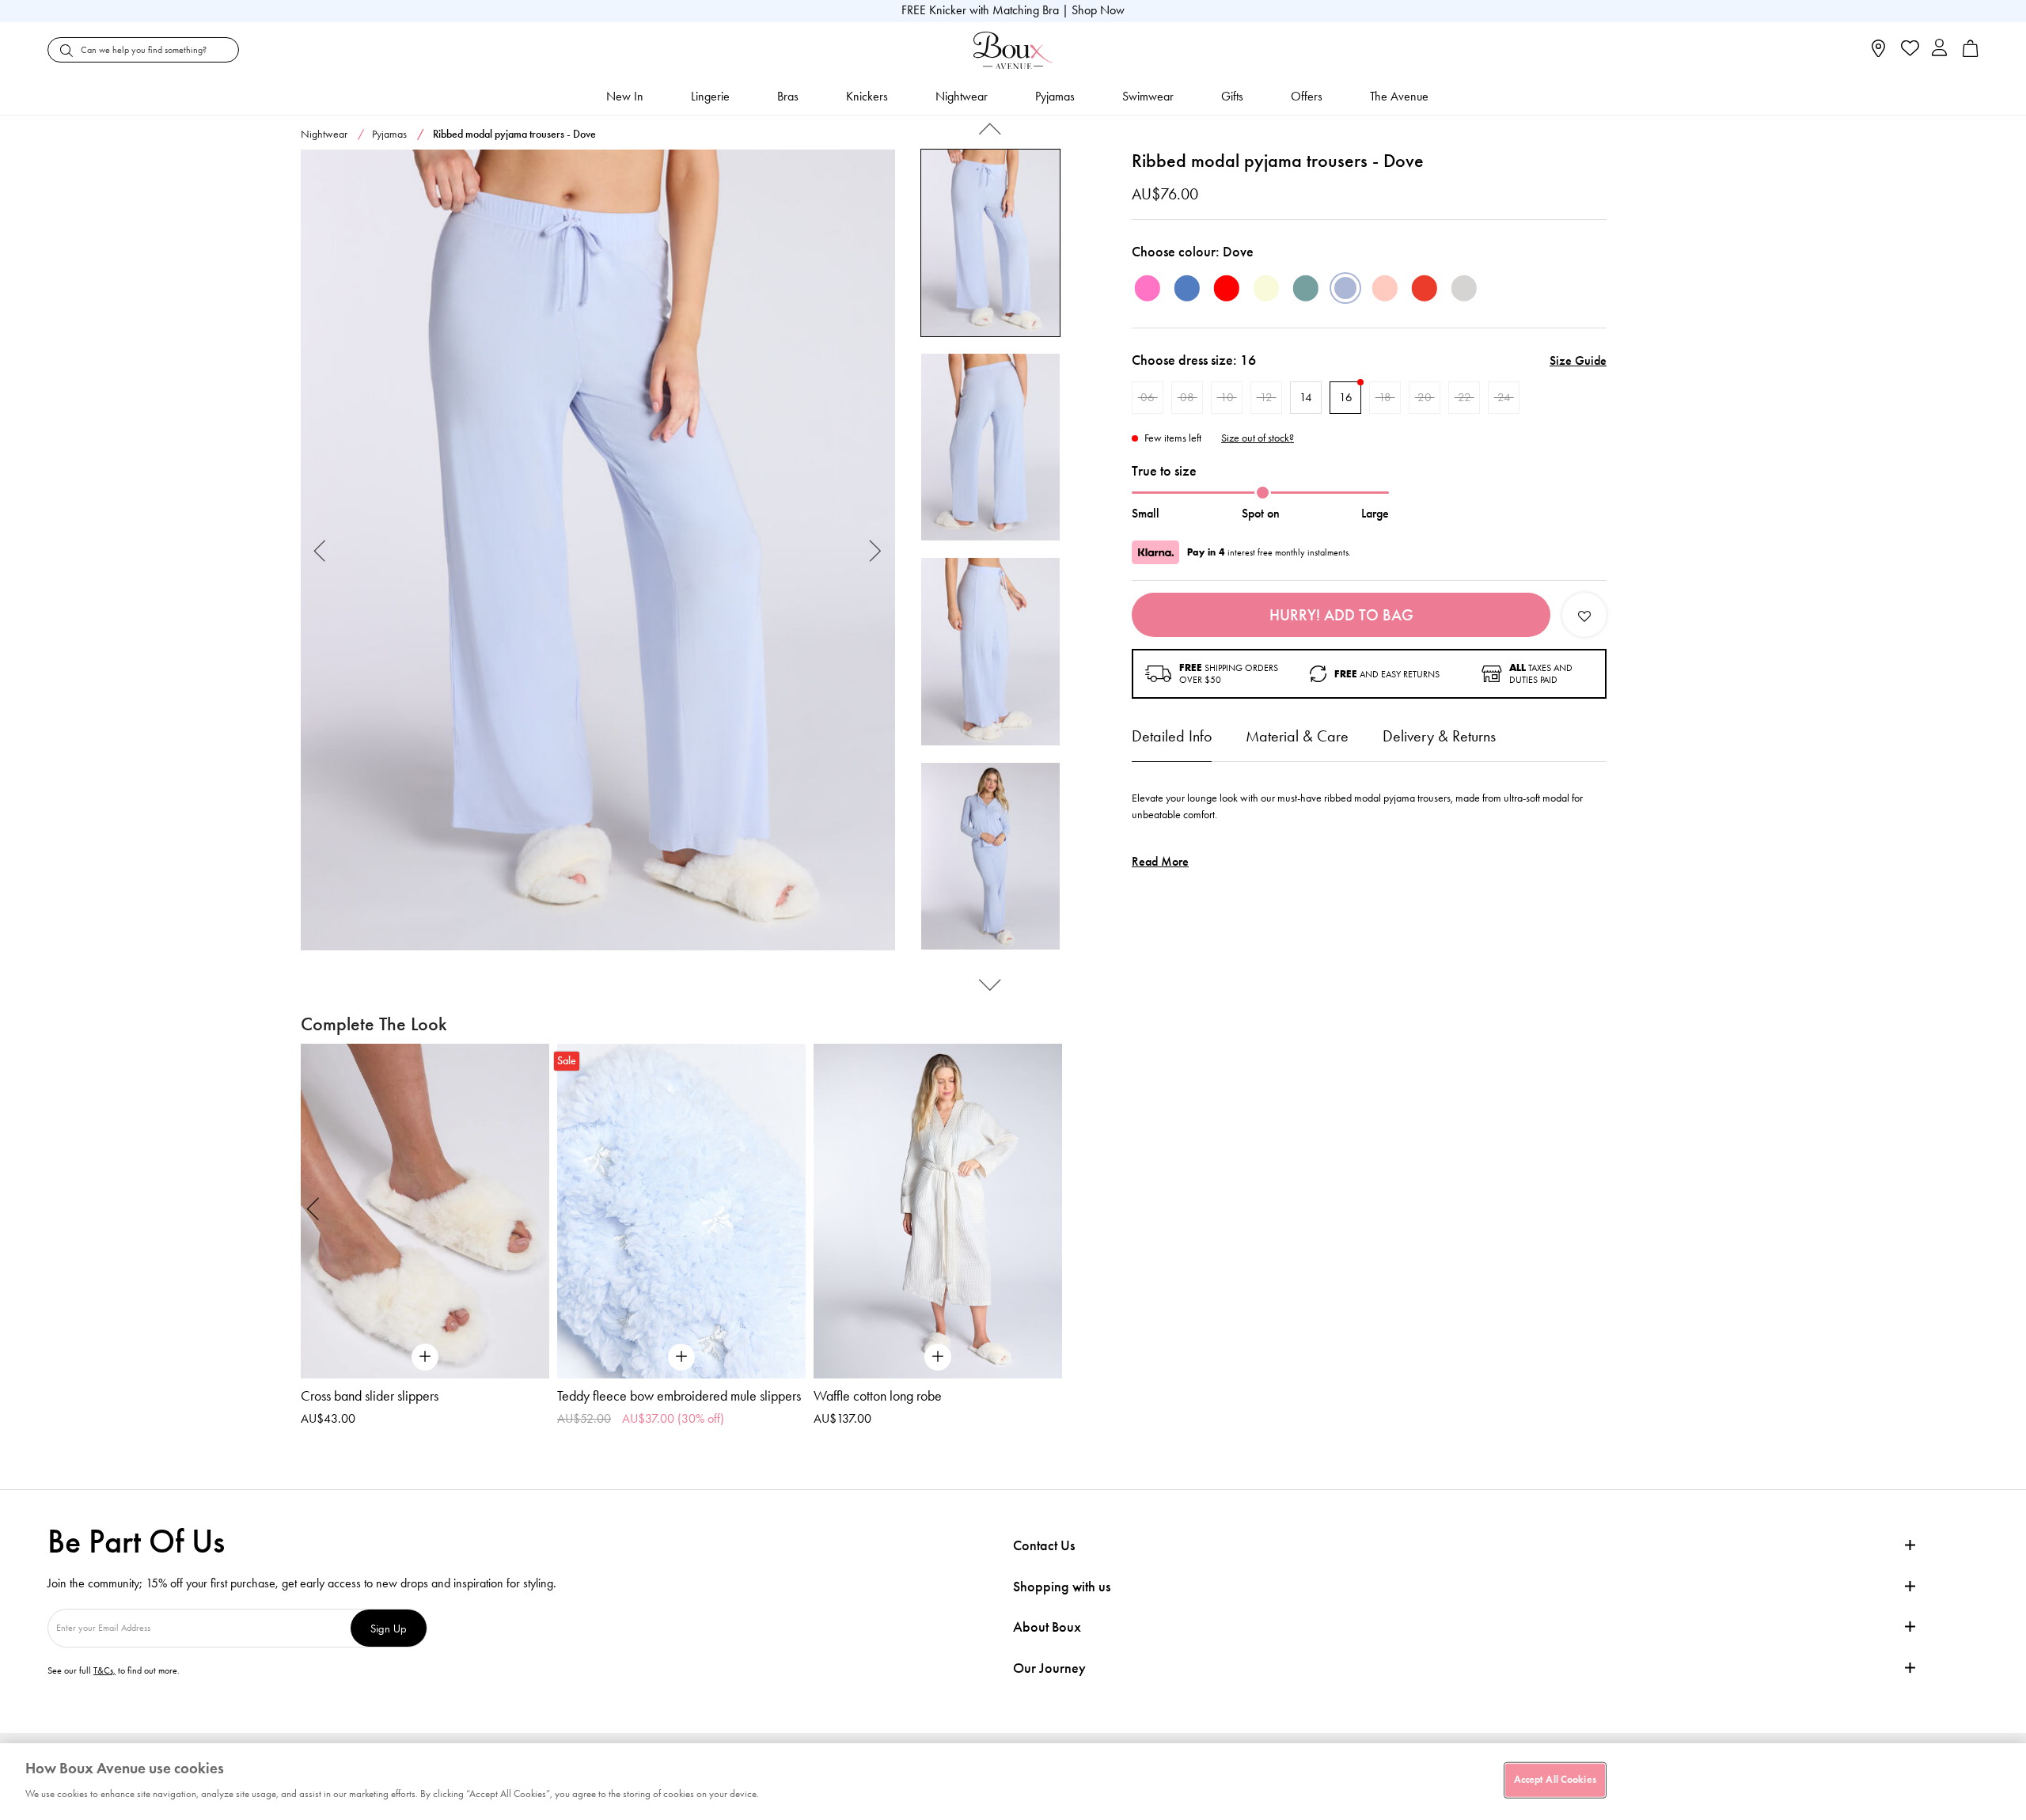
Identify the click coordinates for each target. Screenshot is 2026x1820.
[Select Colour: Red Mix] (1425, 288)
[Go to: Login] (1939, 49)
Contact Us (1044, 1545)
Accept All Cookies (1555, 1780)
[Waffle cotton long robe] (938, 1211)
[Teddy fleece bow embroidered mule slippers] (681, 1211)
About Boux (1047, 1627)
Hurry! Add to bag (1341, 615)
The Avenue (1399, 96)
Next (876, 550)
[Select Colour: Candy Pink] (1148, 288)
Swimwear (1148, 96)
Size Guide (1578, 360)
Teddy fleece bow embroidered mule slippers (679, 1396)
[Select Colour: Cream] (1266, 288)
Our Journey (1049, 1668)
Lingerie (710, 96)
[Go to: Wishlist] (1908, 50)
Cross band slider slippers (370, 1396)
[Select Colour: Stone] (1464, 288)
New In (625, 96)
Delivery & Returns (1439, 736)
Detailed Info (1172, 736)
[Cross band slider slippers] (425, 1211)
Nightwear (962, 96)
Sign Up (389, 1628)
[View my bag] (1971, 53)
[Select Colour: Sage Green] (1306, 288)
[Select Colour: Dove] (1345, 288)
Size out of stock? (1258, 438)
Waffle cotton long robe (878, 1396)
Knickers (867, 96)
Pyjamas (1055, 96)
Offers (1307, 96)
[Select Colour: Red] (1227, 288)
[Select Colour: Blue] (1187, 288)
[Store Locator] (1878, 53)
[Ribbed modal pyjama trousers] (598, 550)
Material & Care (1297, 736)
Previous (320, 550)
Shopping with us (1062, 1587)
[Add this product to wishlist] (1584, 615)
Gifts (1232, 96)
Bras (788, 96)
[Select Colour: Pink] (1385, 288)
